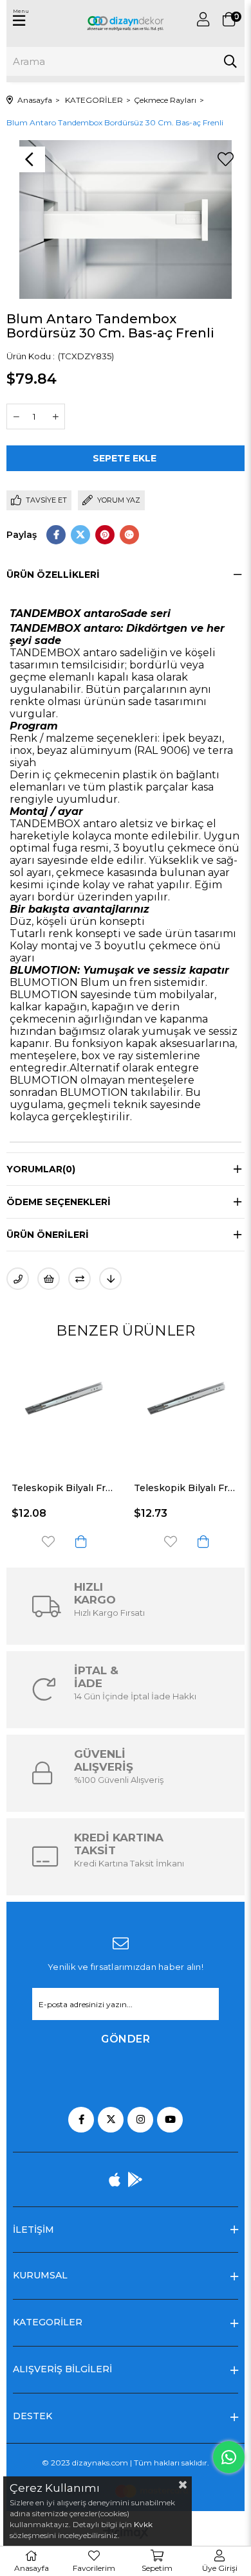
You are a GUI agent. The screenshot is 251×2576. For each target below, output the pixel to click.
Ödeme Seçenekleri (59, 1202)
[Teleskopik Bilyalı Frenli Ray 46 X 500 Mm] (94, 1410)
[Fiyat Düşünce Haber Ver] (110, 1279)
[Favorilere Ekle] (225, 159)
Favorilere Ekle (78, 1542)
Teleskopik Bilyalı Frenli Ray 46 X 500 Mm (94, 1488)
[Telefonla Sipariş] (18, 1279)
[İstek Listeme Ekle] (49, 1279)
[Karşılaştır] (79, 1279)
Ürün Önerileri (48, 1235)
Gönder (126, 2039)
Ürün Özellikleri (53, 575)
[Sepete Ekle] (111, 1542)
